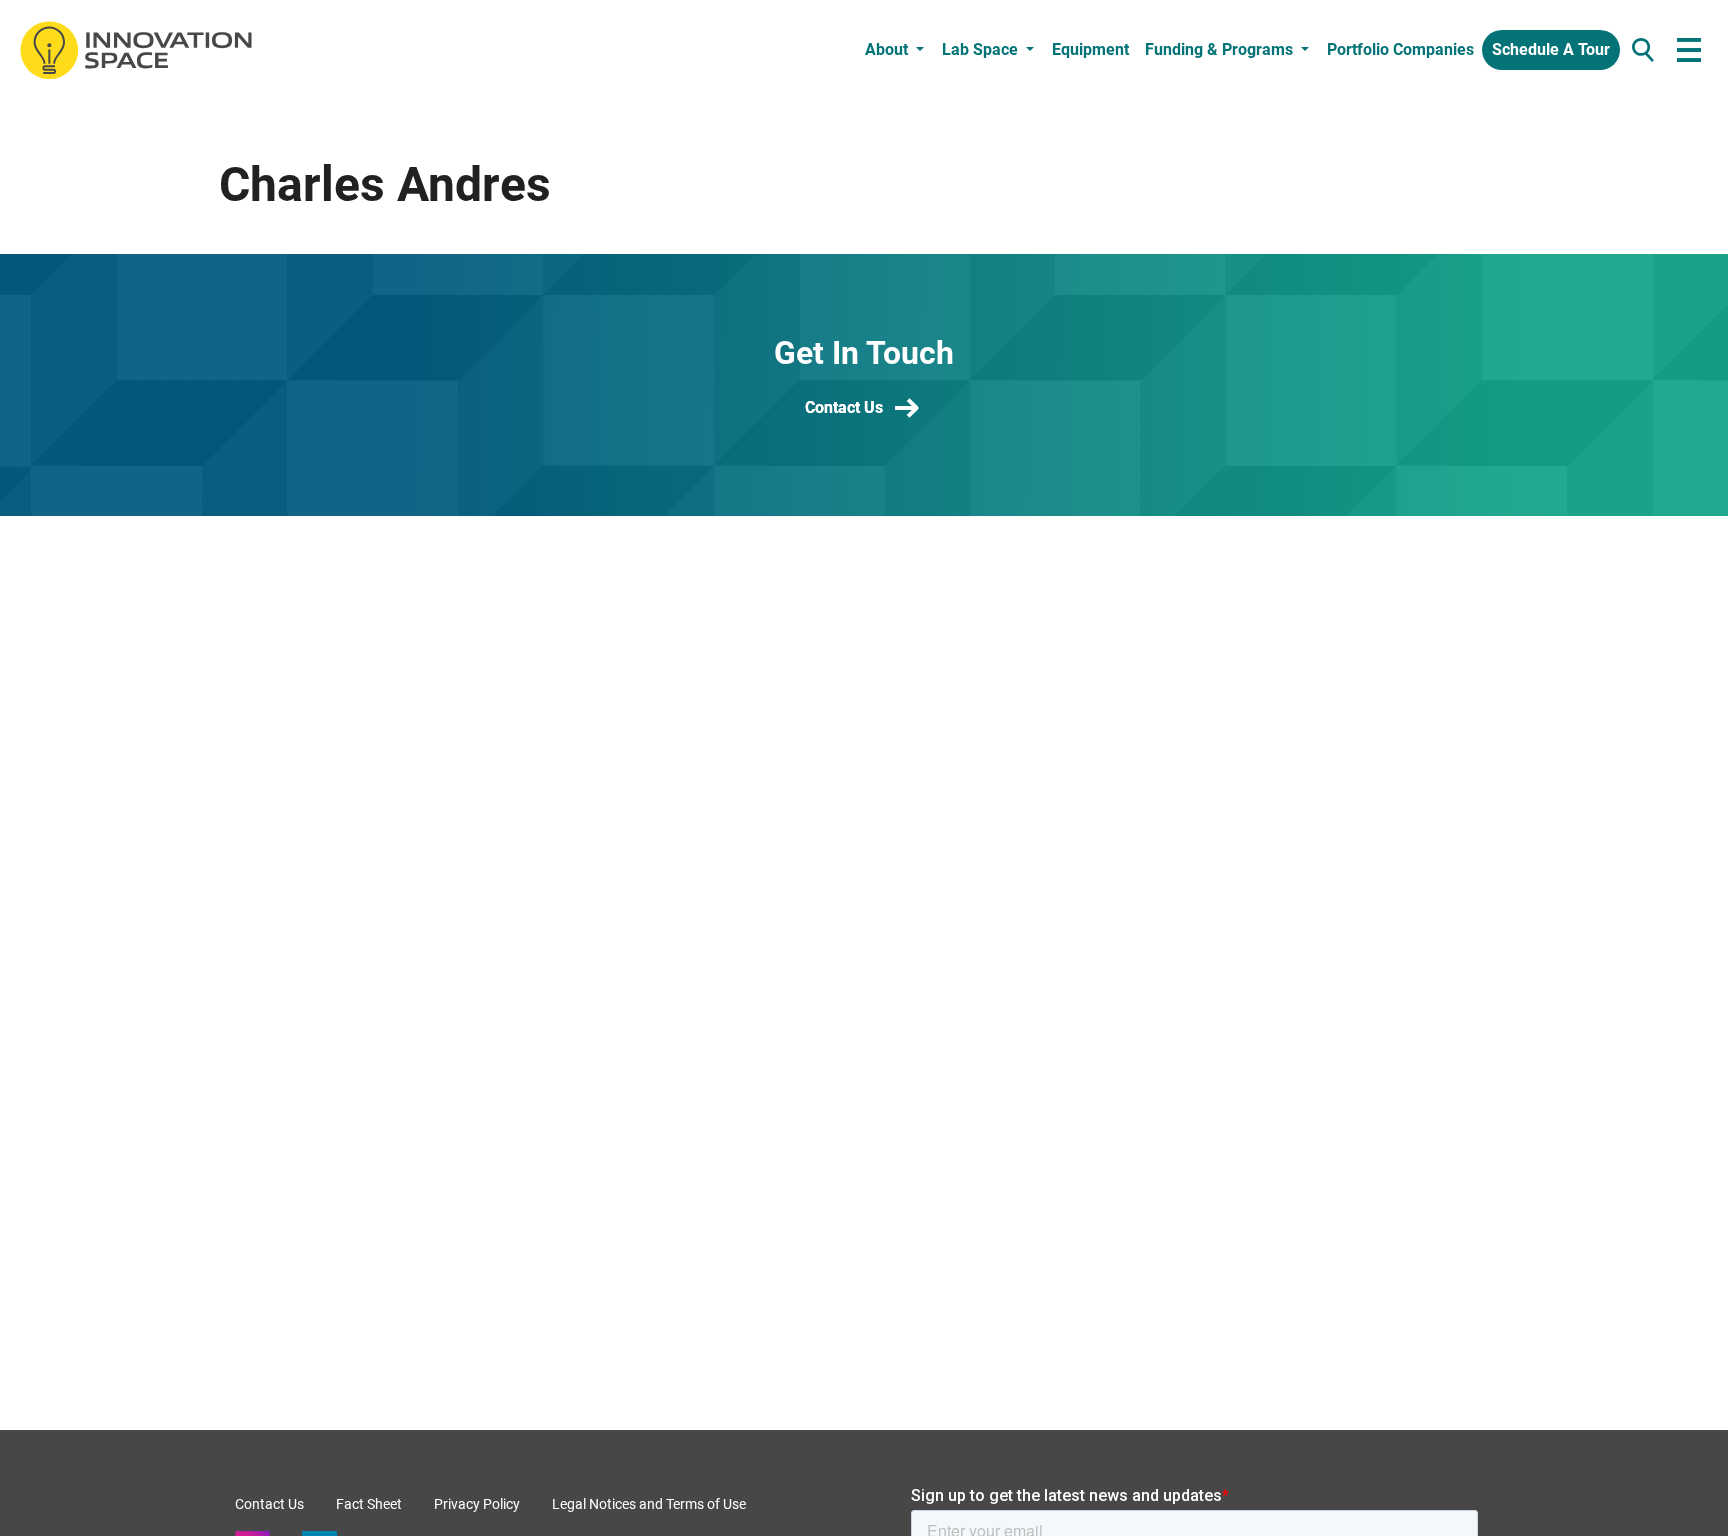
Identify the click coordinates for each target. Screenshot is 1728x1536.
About (886, 49)
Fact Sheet (369, 1504)
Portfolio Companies (1400, 49)
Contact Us (844, 407)
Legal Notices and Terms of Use (649, 1504)
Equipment (1090, 49)
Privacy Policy (477, 1504)
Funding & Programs (1219, 49)
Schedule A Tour (1551, 49)
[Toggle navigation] (1689, 50)
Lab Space (980, 49)
